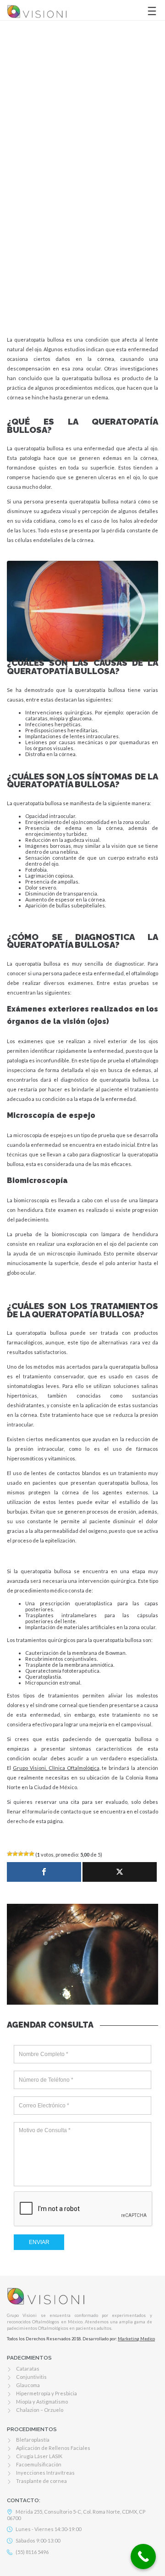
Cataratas (28, 2369)
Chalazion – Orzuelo (40, 2410)
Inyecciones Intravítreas (45, 2473)
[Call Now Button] (143, 2557)
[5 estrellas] (32, 1854)
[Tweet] (120, 1872)
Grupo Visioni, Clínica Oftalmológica (56, 1768)
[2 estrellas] (15, 1854)
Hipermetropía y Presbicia (47, 2393)
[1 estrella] (10, 1854)
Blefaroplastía (33, 2440)
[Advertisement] (82, 215)
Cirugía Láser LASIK (39, 2456)
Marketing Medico (136, 2339)
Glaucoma (28, 2385)
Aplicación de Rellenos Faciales (53, 2448)
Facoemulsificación (39, 2464)
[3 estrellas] (21, 1854)
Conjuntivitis (31, 2377)
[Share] (44, 1872)
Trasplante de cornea (41, 2481)
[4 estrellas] (26, 1854)
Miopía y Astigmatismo (42, 2402)
